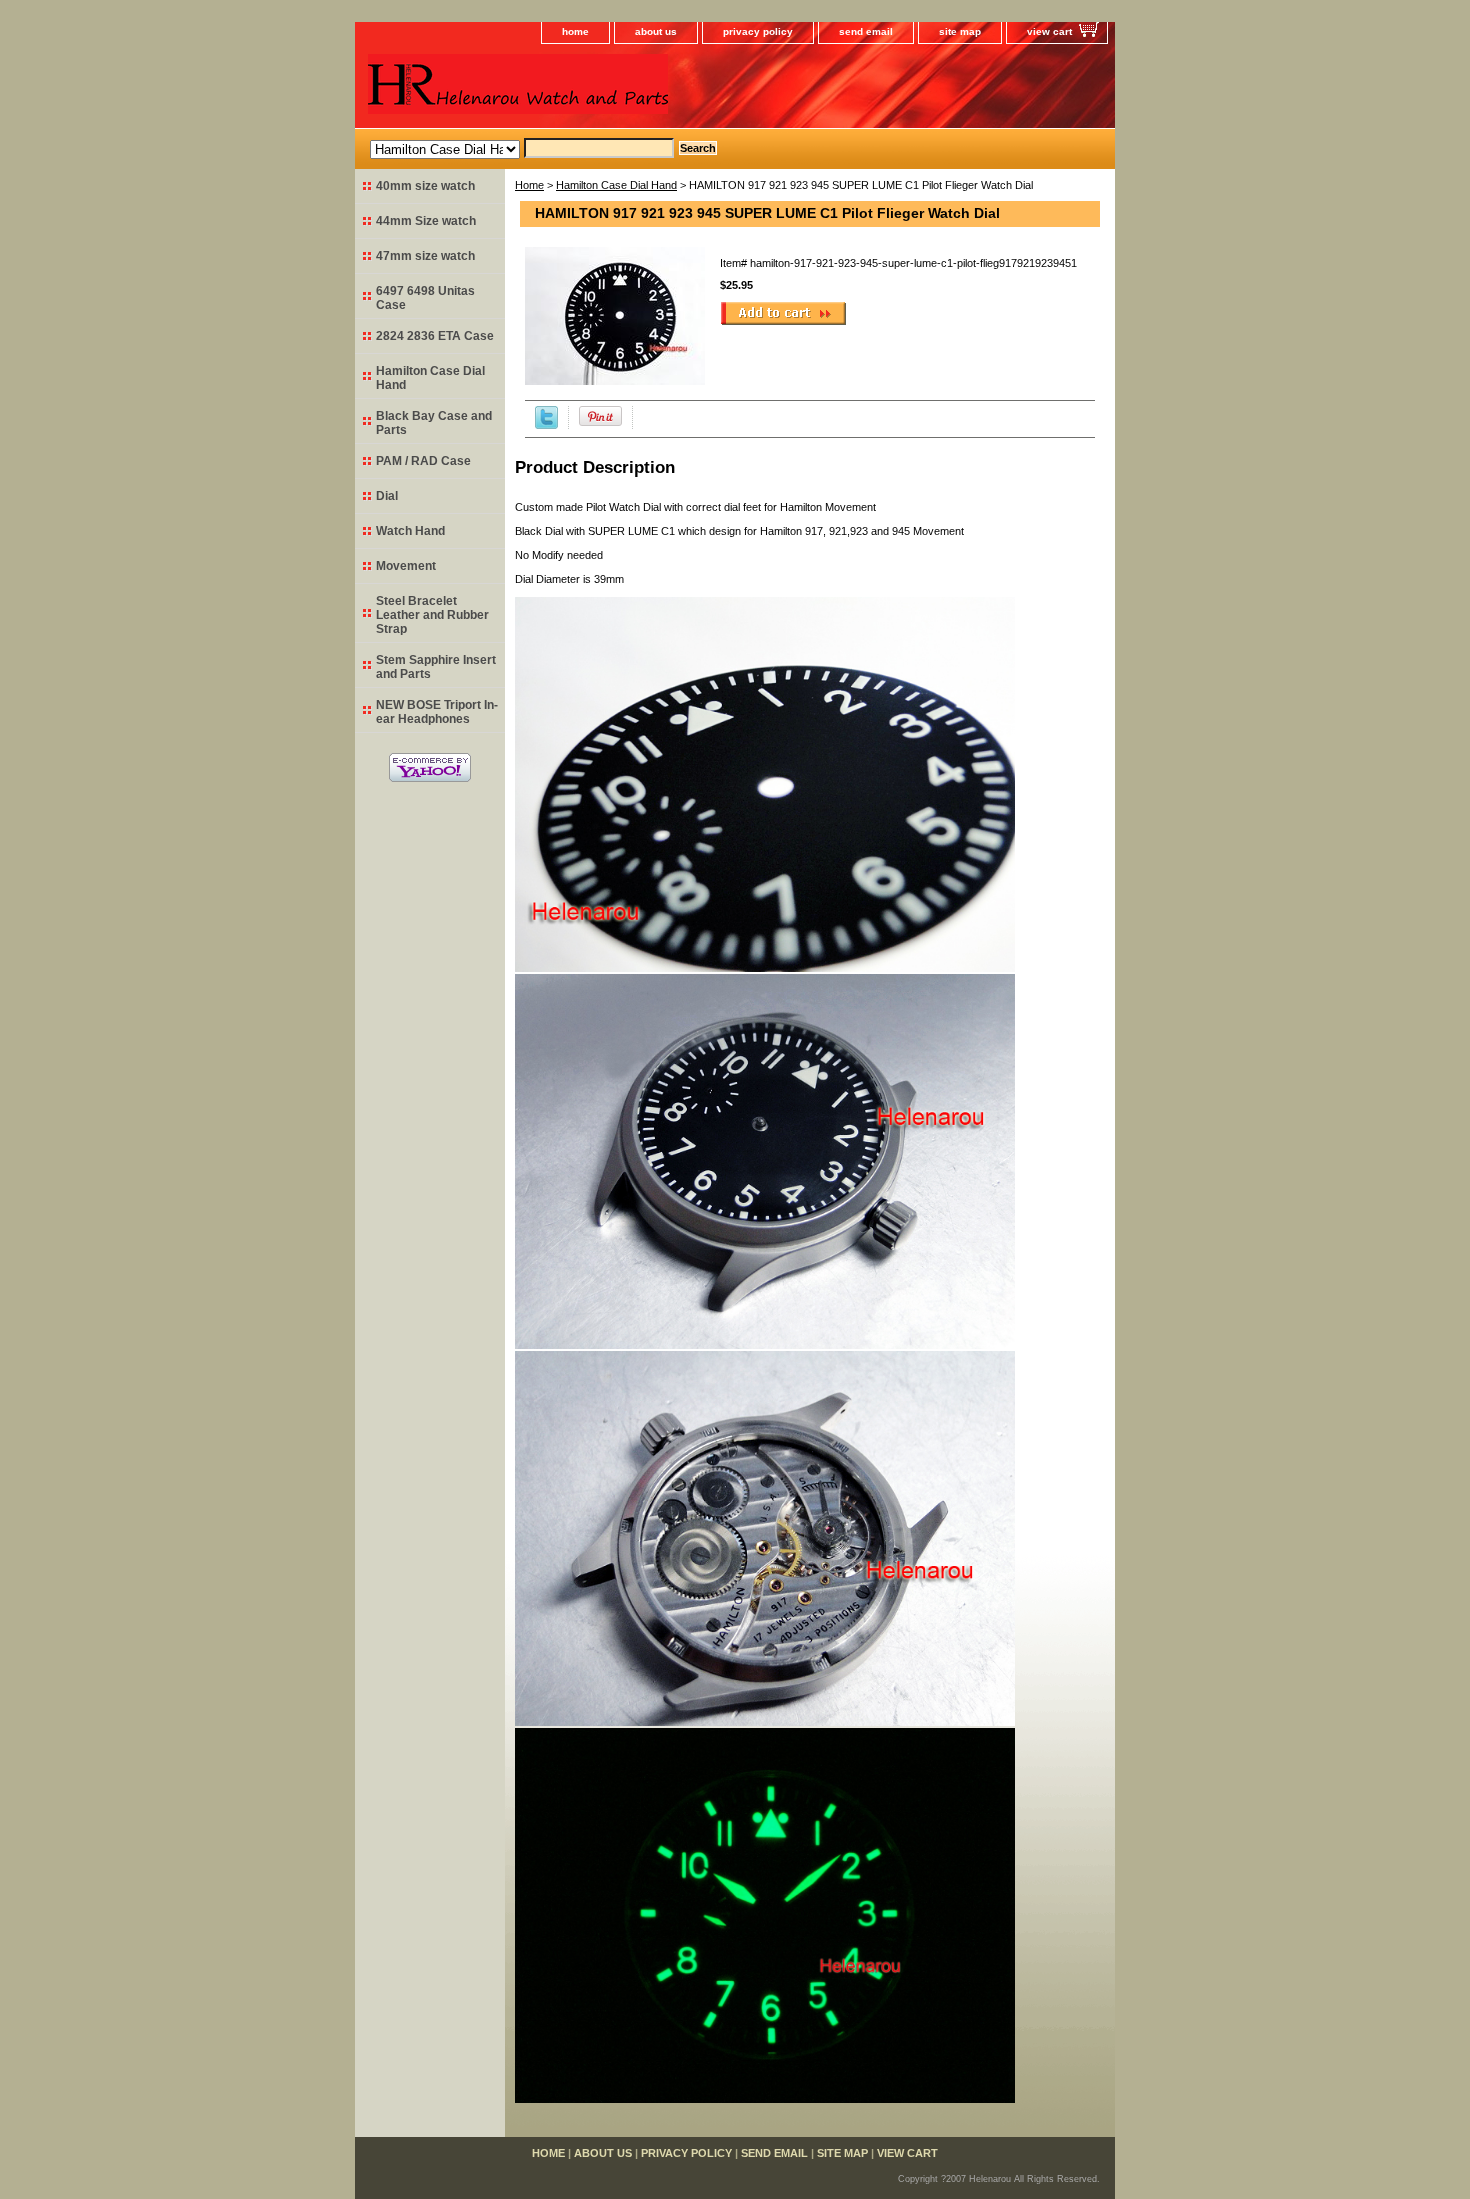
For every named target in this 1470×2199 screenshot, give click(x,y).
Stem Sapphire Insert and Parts (436, 667)
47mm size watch (425, 256)
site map (960, 31)
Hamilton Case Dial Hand (616, 185)
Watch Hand (410, 531)
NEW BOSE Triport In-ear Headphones (437, 712)
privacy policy (758, 31)
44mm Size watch (426, 221)
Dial (387, 496)
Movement (406, 566)
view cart (1049, 31)
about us (656, 31)
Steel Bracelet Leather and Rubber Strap (432, 615)
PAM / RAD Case (423, 461)
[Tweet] (546, 425)
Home (529, 185)
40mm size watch (425, 186)
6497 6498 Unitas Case (425, 298)
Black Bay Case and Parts (434, 423)
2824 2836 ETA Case (435, 336)
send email (866, 31)
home (575, 31)
